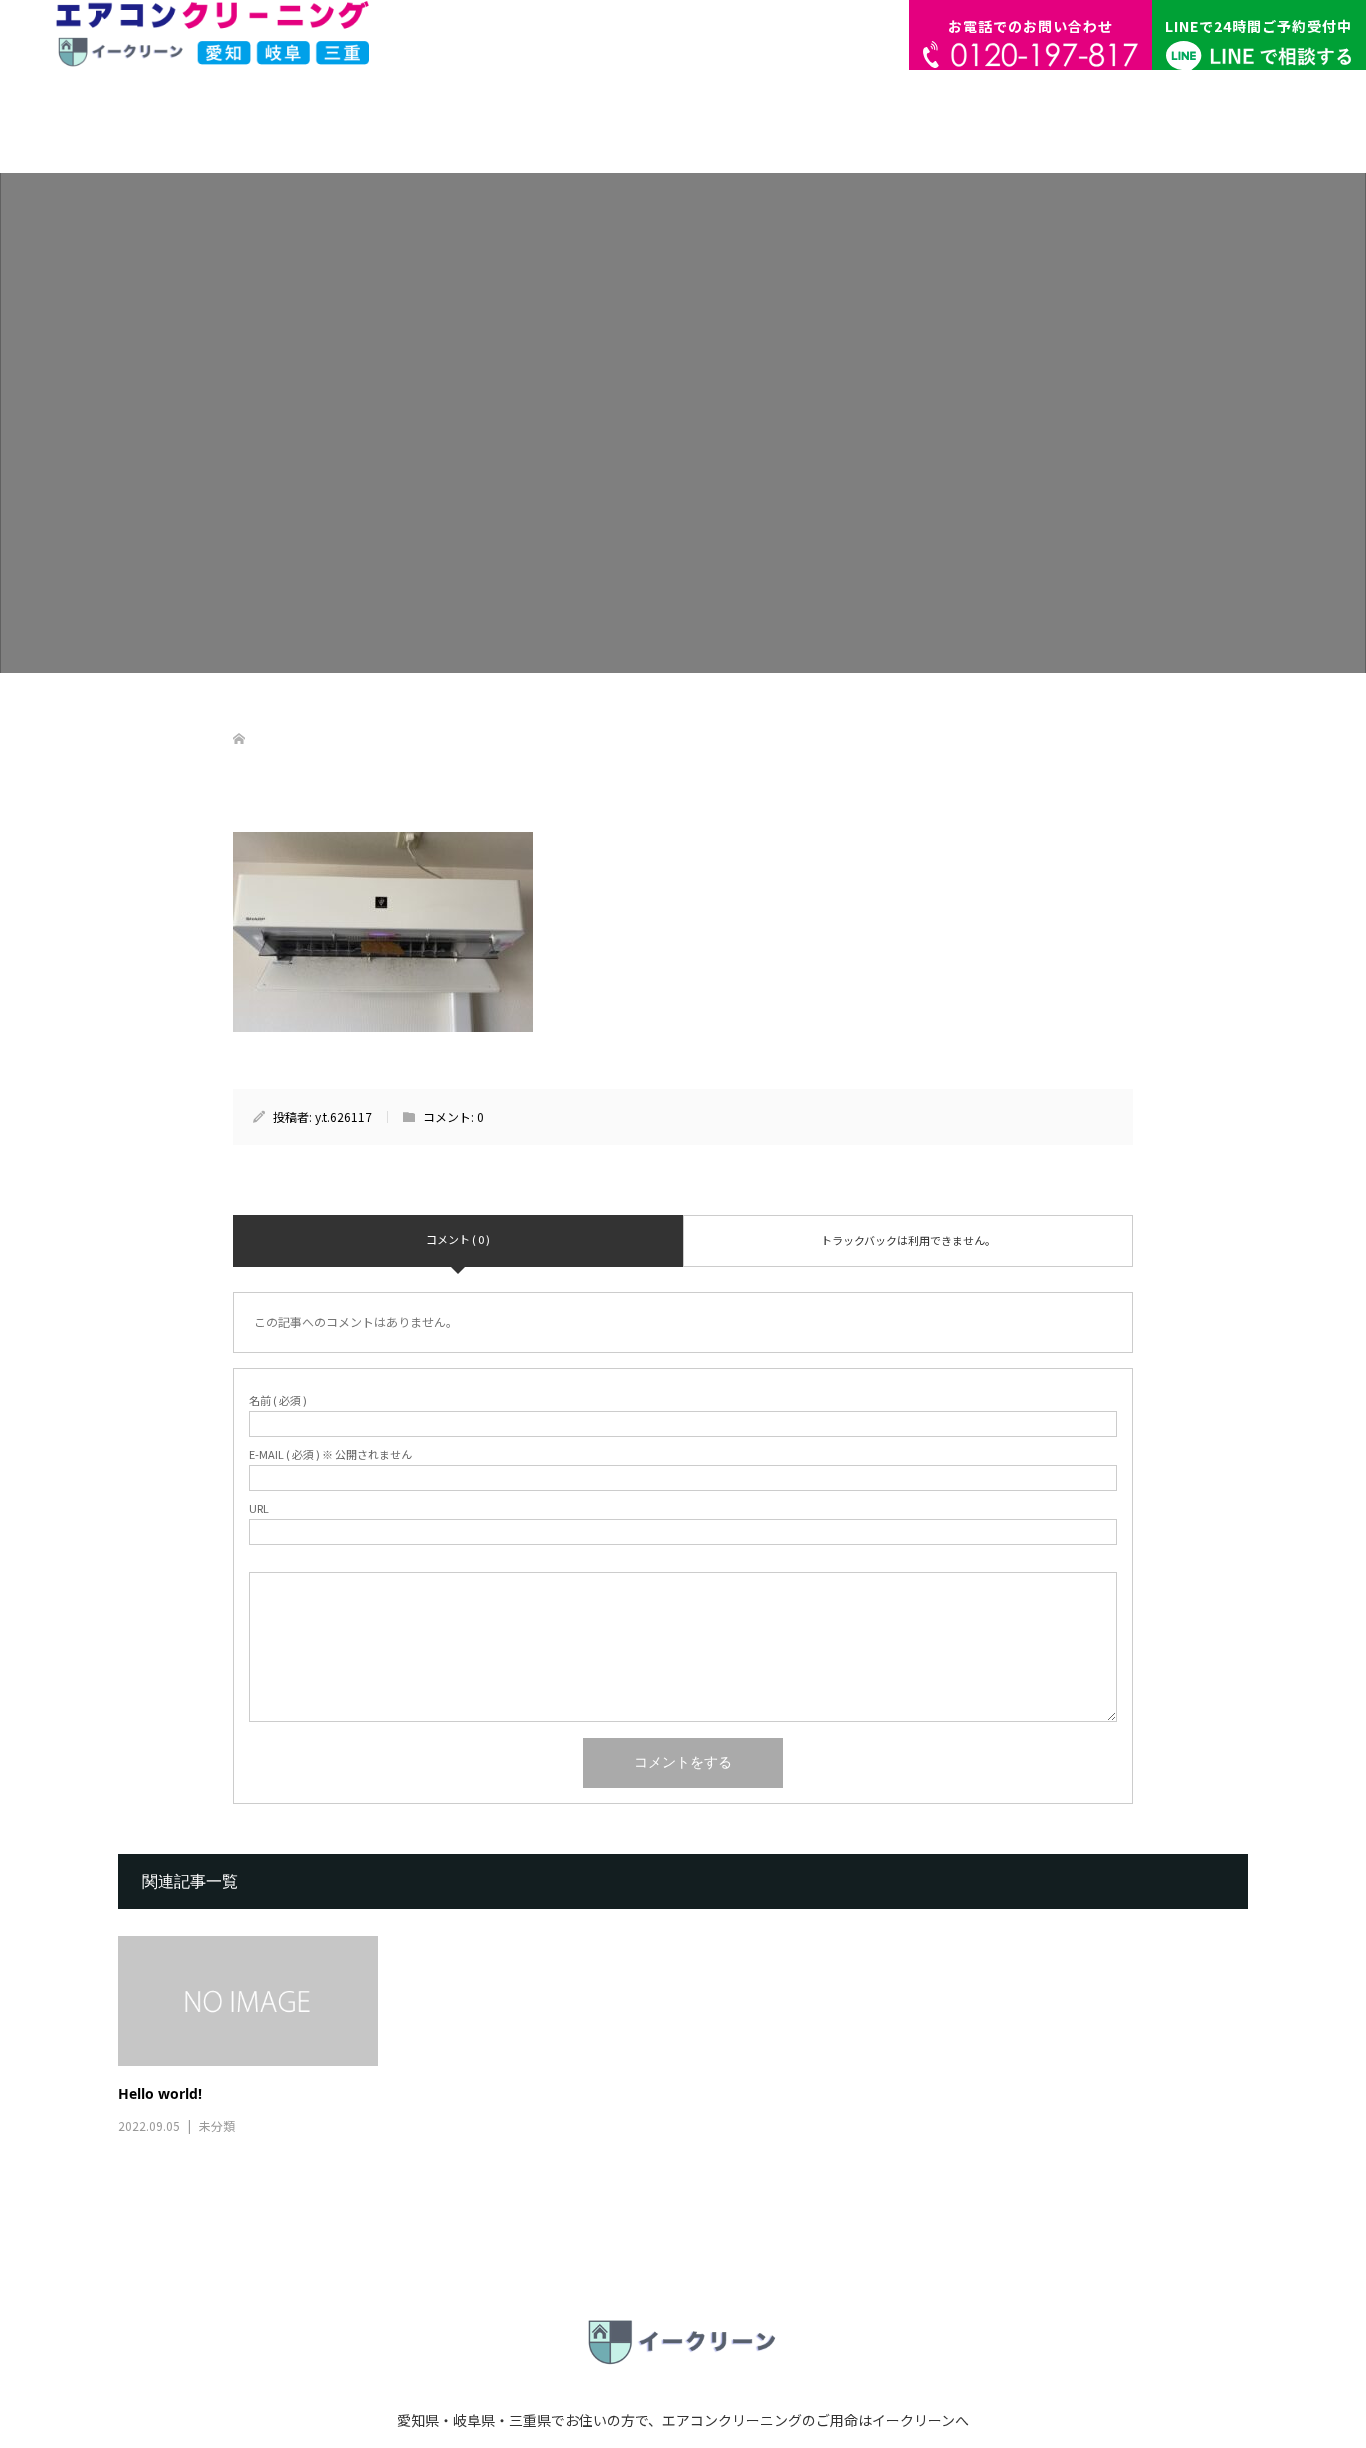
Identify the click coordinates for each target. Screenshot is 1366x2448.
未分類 (217, 2125)
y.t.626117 (343, 1116)
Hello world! (160, 2093)
